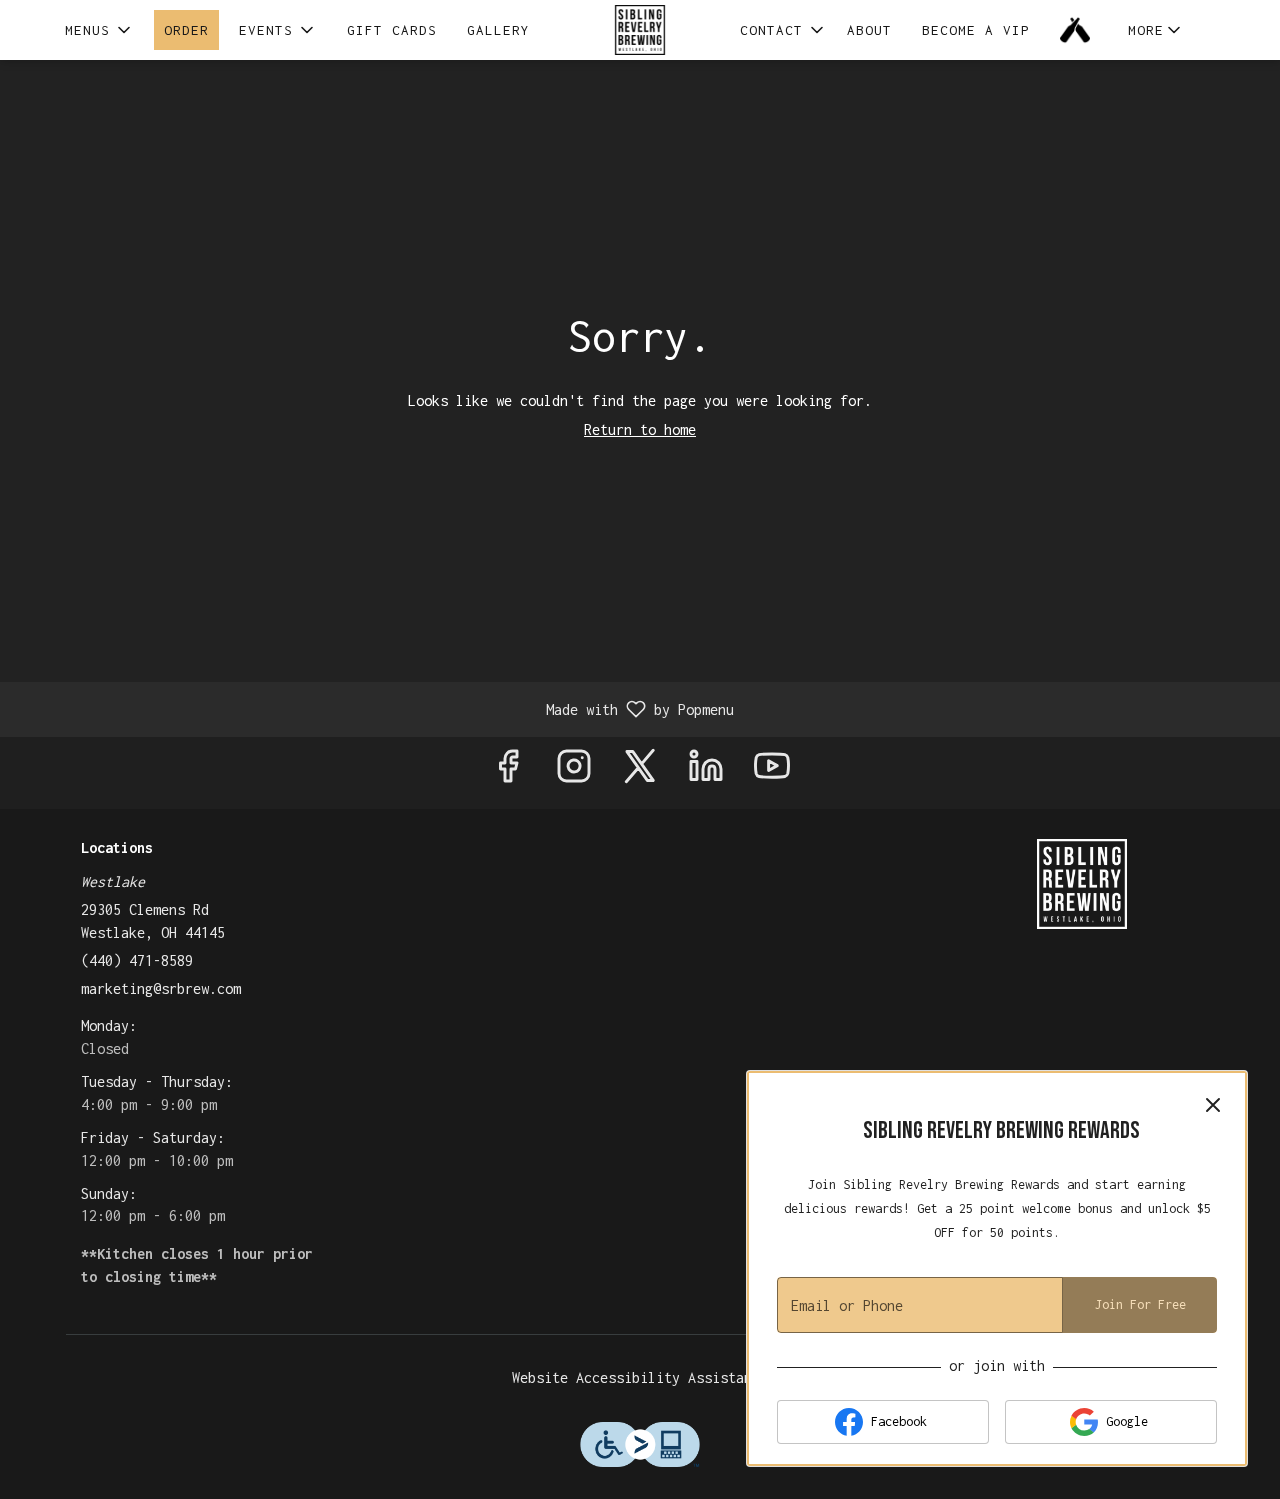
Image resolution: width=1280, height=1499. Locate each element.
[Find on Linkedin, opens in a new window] (706, 772)
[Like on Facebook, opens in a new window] (508, 772)
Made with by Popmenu (374, 709)
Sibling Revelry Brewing (1082, 884)
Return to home (640, 429)
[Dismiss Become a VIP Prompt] (1213, 1105)
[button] (99, 30)
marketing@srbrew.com (161, 988)
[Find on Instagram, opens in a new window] (574, 772)
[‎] (1079, 30)
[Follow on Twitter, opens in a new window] (640, 772)
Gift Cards (392, 30)
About (869, 30)
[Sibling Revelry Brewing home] (640, 30)
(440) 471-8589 (137, 960)
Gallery (498, 30)
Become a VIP (976, 30)
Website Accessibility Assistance (640, 1377)
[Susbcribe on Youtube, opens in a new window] (772, 772)
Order (186, 30)
